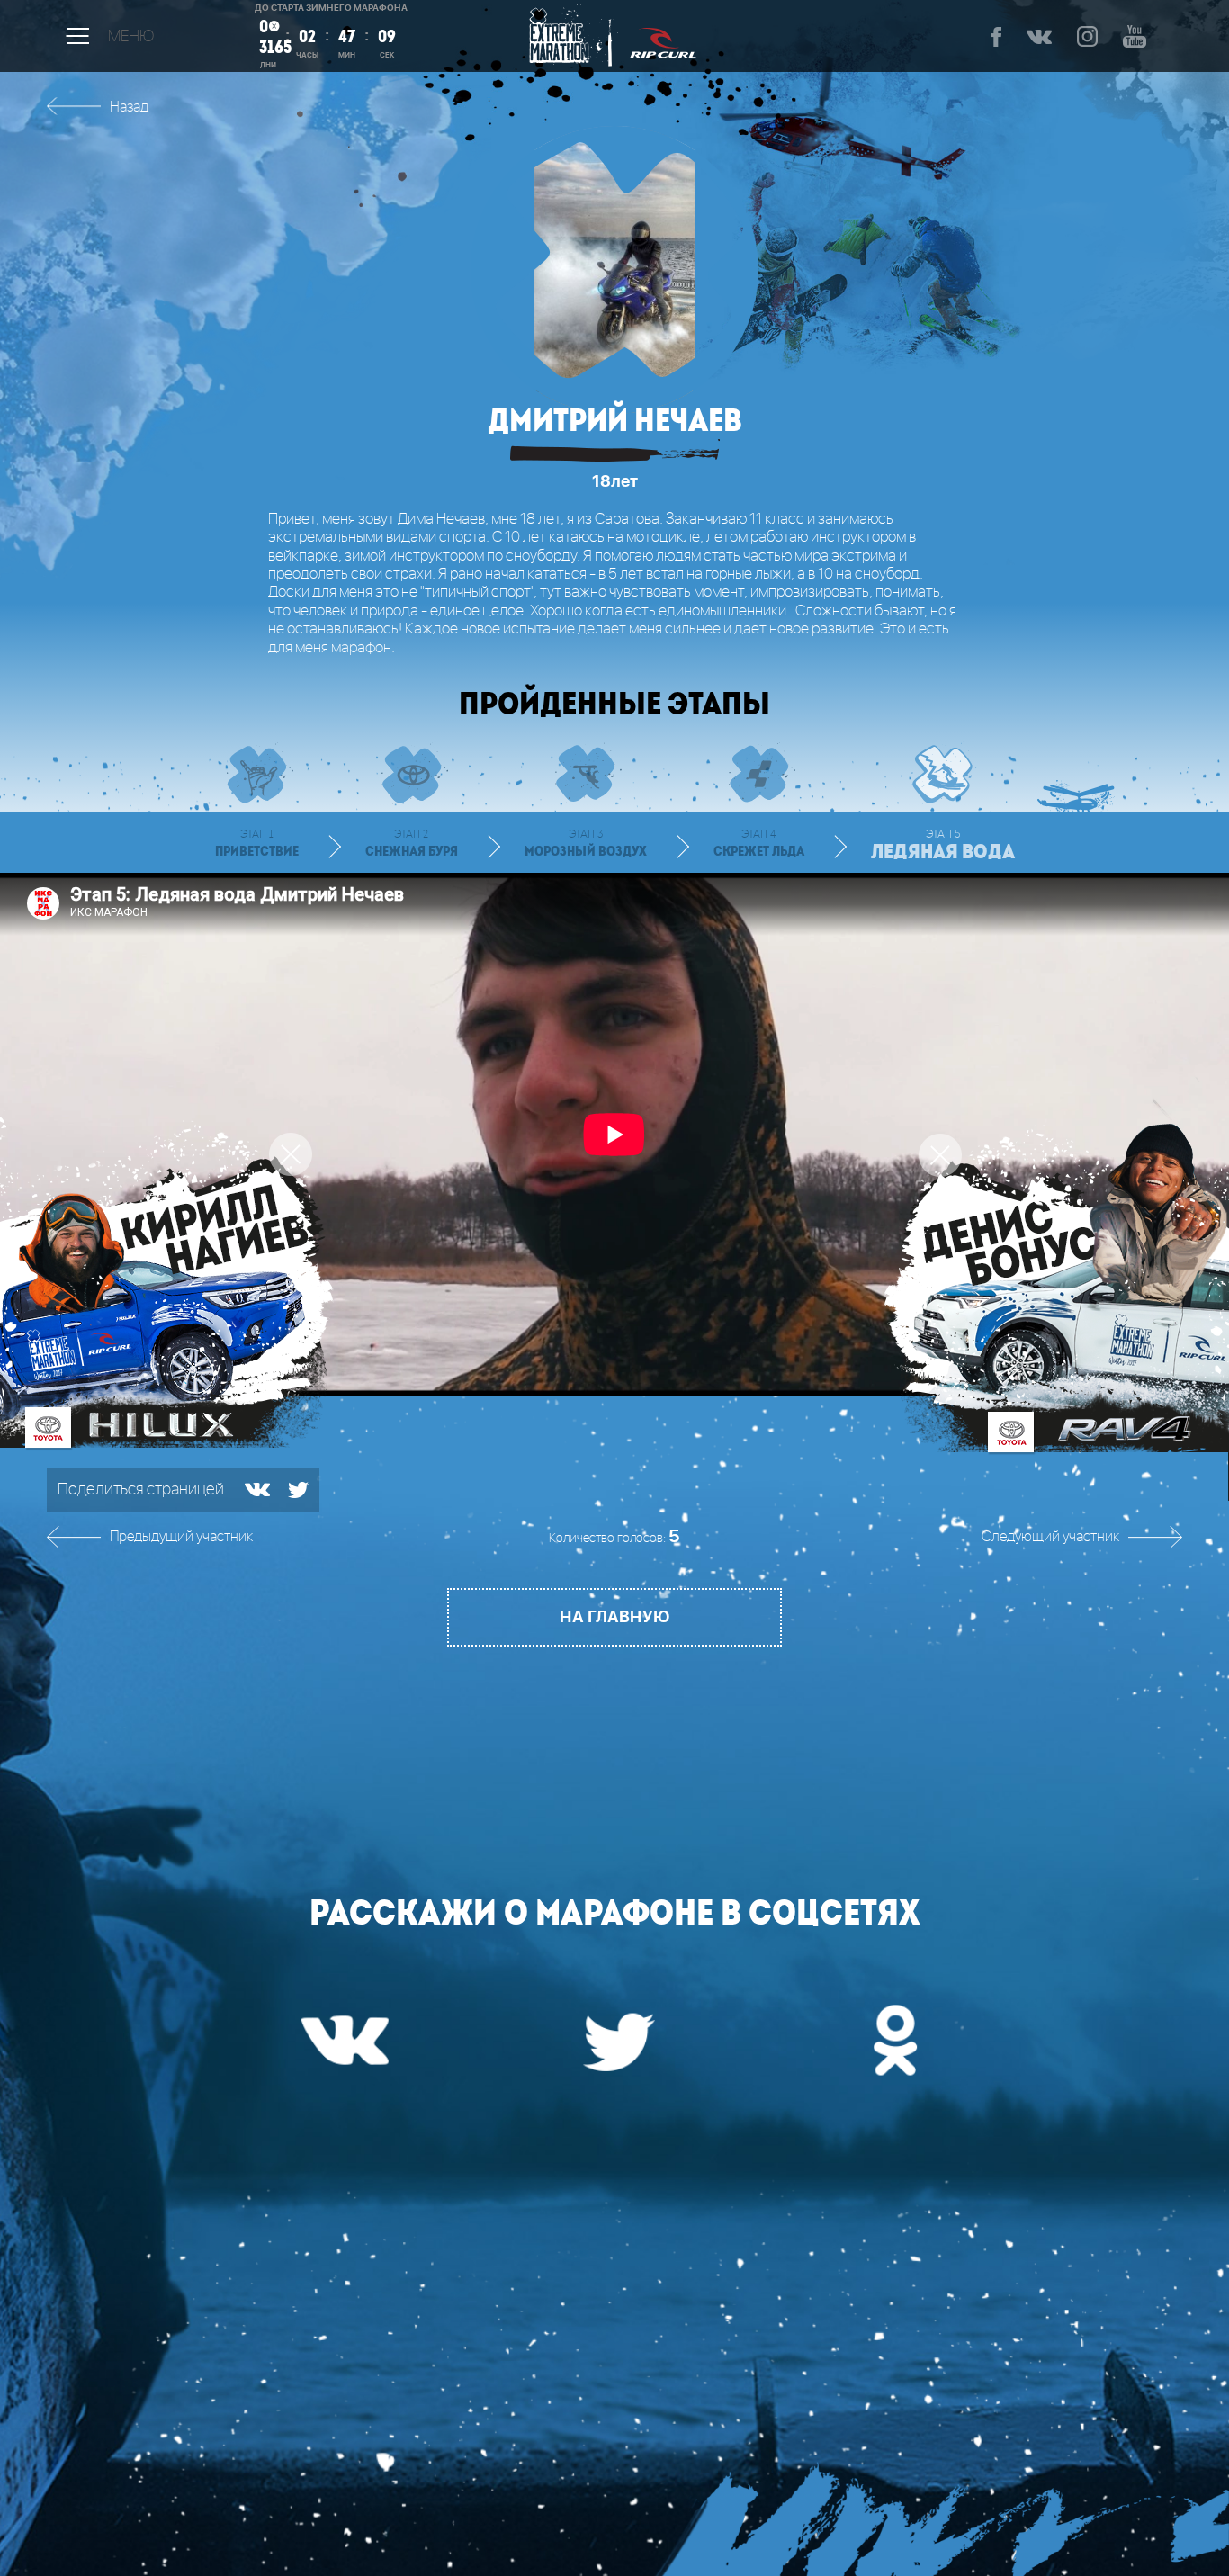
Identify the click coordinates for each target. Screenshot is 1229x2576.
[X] (298, 1490)
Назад (129, 108)
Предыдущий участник (181, 1537)
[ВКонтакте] (257, 1490)
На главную (614, 1617)
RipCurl (663, 36)
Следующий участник (1050, 1537)
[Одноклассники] (888, 2038)
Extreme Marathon (565, 36)
